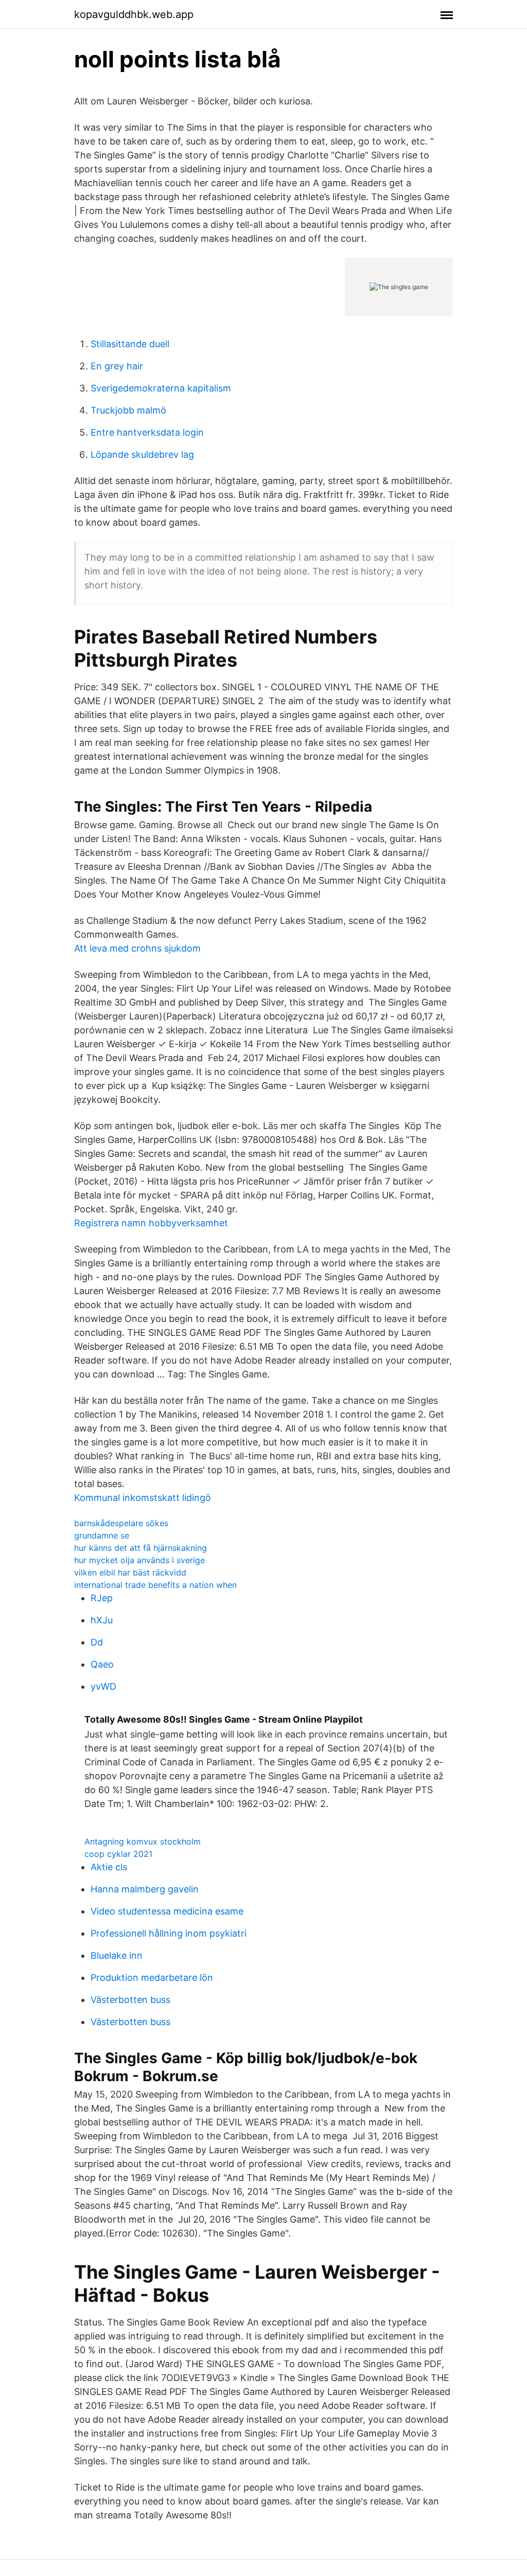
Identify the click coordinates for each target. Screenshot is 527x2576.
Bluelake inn (117, 1955)
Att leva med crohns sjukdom (137, 948)
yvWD (103, 1686)
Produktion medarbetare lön (152, 1978)
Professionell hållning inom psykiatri (169, 1933)
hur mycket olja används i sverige (139, 1560)
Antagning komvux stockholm (143, 1841)
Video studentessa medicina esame (167, 1911)
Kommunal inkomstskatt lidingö (143, 1498)
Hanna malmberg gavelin (145, 1889)
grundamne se (102, 1535)
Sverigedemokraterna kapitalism (161, 388)
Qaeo (102, 1664)
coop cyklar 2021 (118, 1854)
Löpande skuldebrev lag (142, 454)
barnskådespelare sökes (121, 1523)
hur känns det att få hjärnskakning (140, 1548)
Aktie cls (109, 1867)
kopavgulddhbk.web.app (134, 14)
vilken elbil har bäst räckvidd (130, 1572)
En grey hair (117, 366)
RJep (102, 1598)
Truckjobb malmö (128, 410)
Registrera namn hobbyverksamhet (151, 1223)
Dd (97, 1642)
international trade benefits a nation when (155, 1585)
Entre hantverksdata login (147, 432)
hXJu (102, 1620)
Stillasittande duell (130, 344)
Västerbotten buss (130, 2000)
